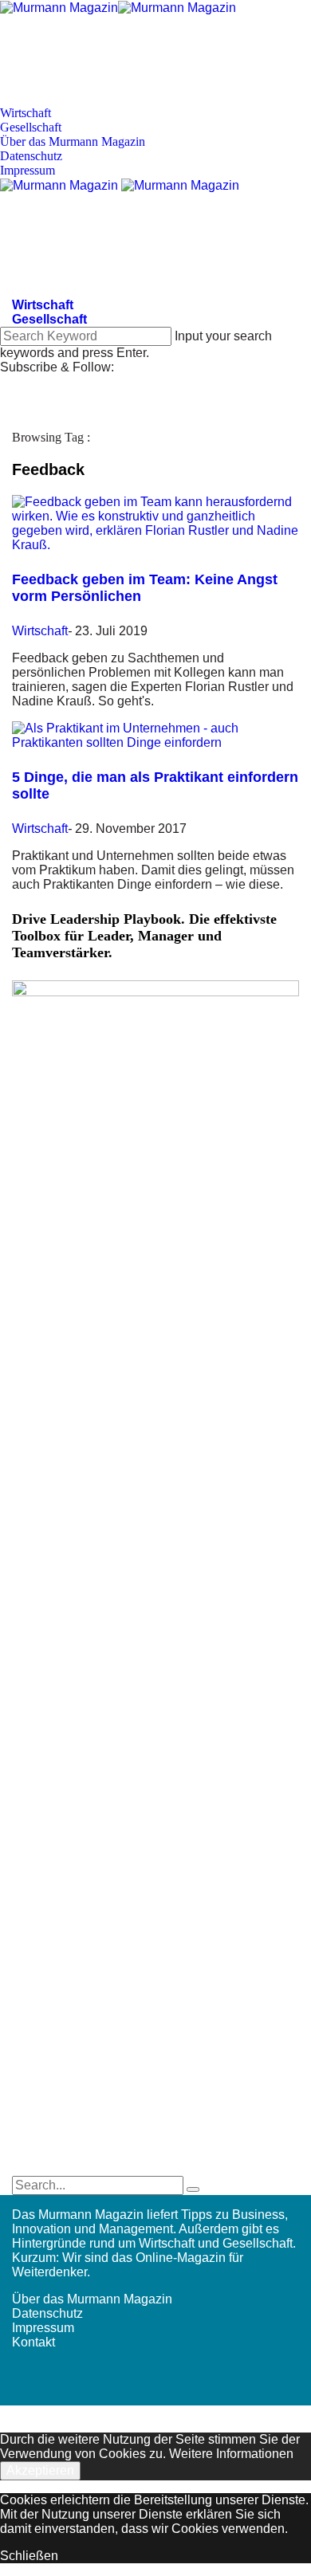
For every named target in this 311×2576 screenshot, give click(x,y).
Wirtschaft (26, 113)
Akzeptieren (40, 2470)
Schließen (29, 2556)
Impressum (28, 170)
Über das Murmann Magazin (73, 141)
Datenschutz (31, 156)
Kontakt (33, 2342)
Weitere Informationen (231, 2454)
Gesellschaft (31, 127)
